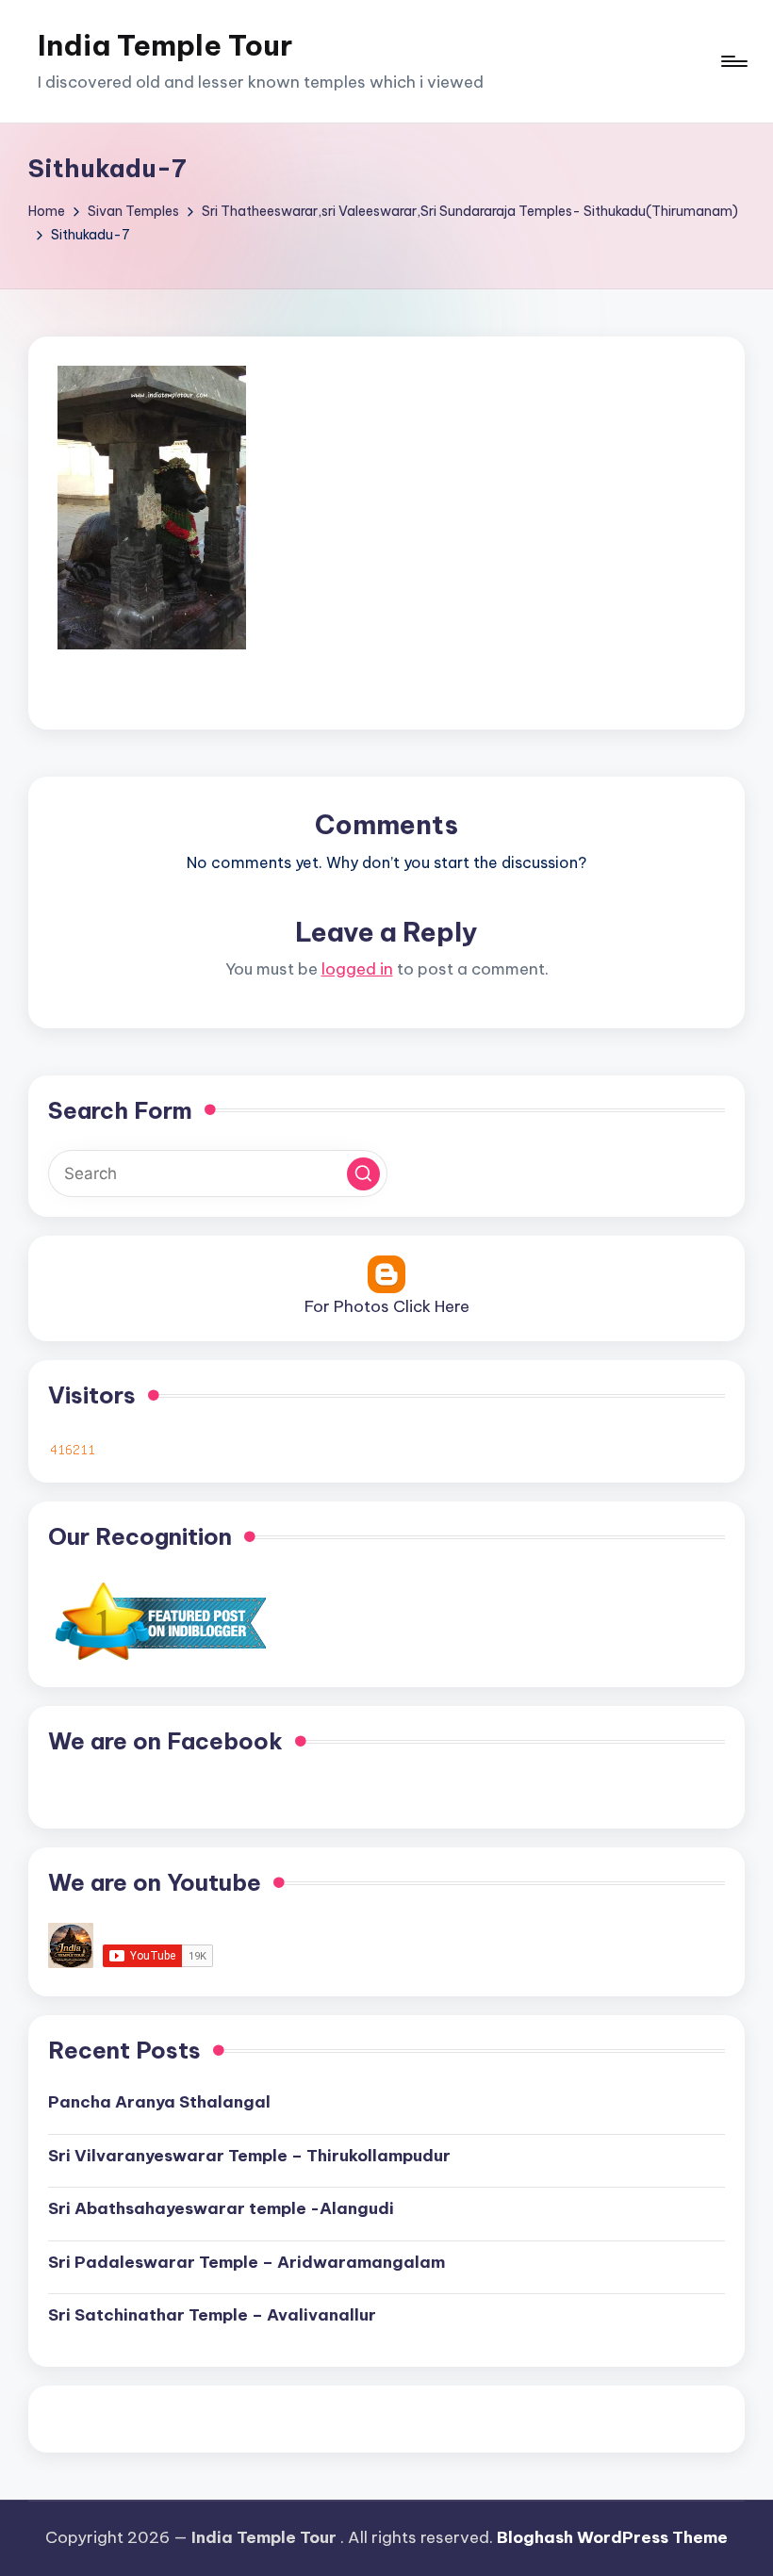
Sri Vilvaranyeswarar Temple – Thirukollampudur (249, 2156)
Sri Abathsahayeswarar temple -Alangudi (221, 2208)
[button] (363, 1174)
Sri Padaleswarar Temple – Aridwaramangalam (247, 2262)
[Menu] (733, 61)
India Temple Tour (165, 45)
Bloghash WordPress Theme (612, 2537)
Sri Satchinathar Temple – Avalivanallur (212, 2315)
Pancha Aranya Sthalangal (159, 2102)
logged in (357, 969)
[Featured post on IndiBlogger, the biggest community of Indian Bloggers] (159, 1620)
